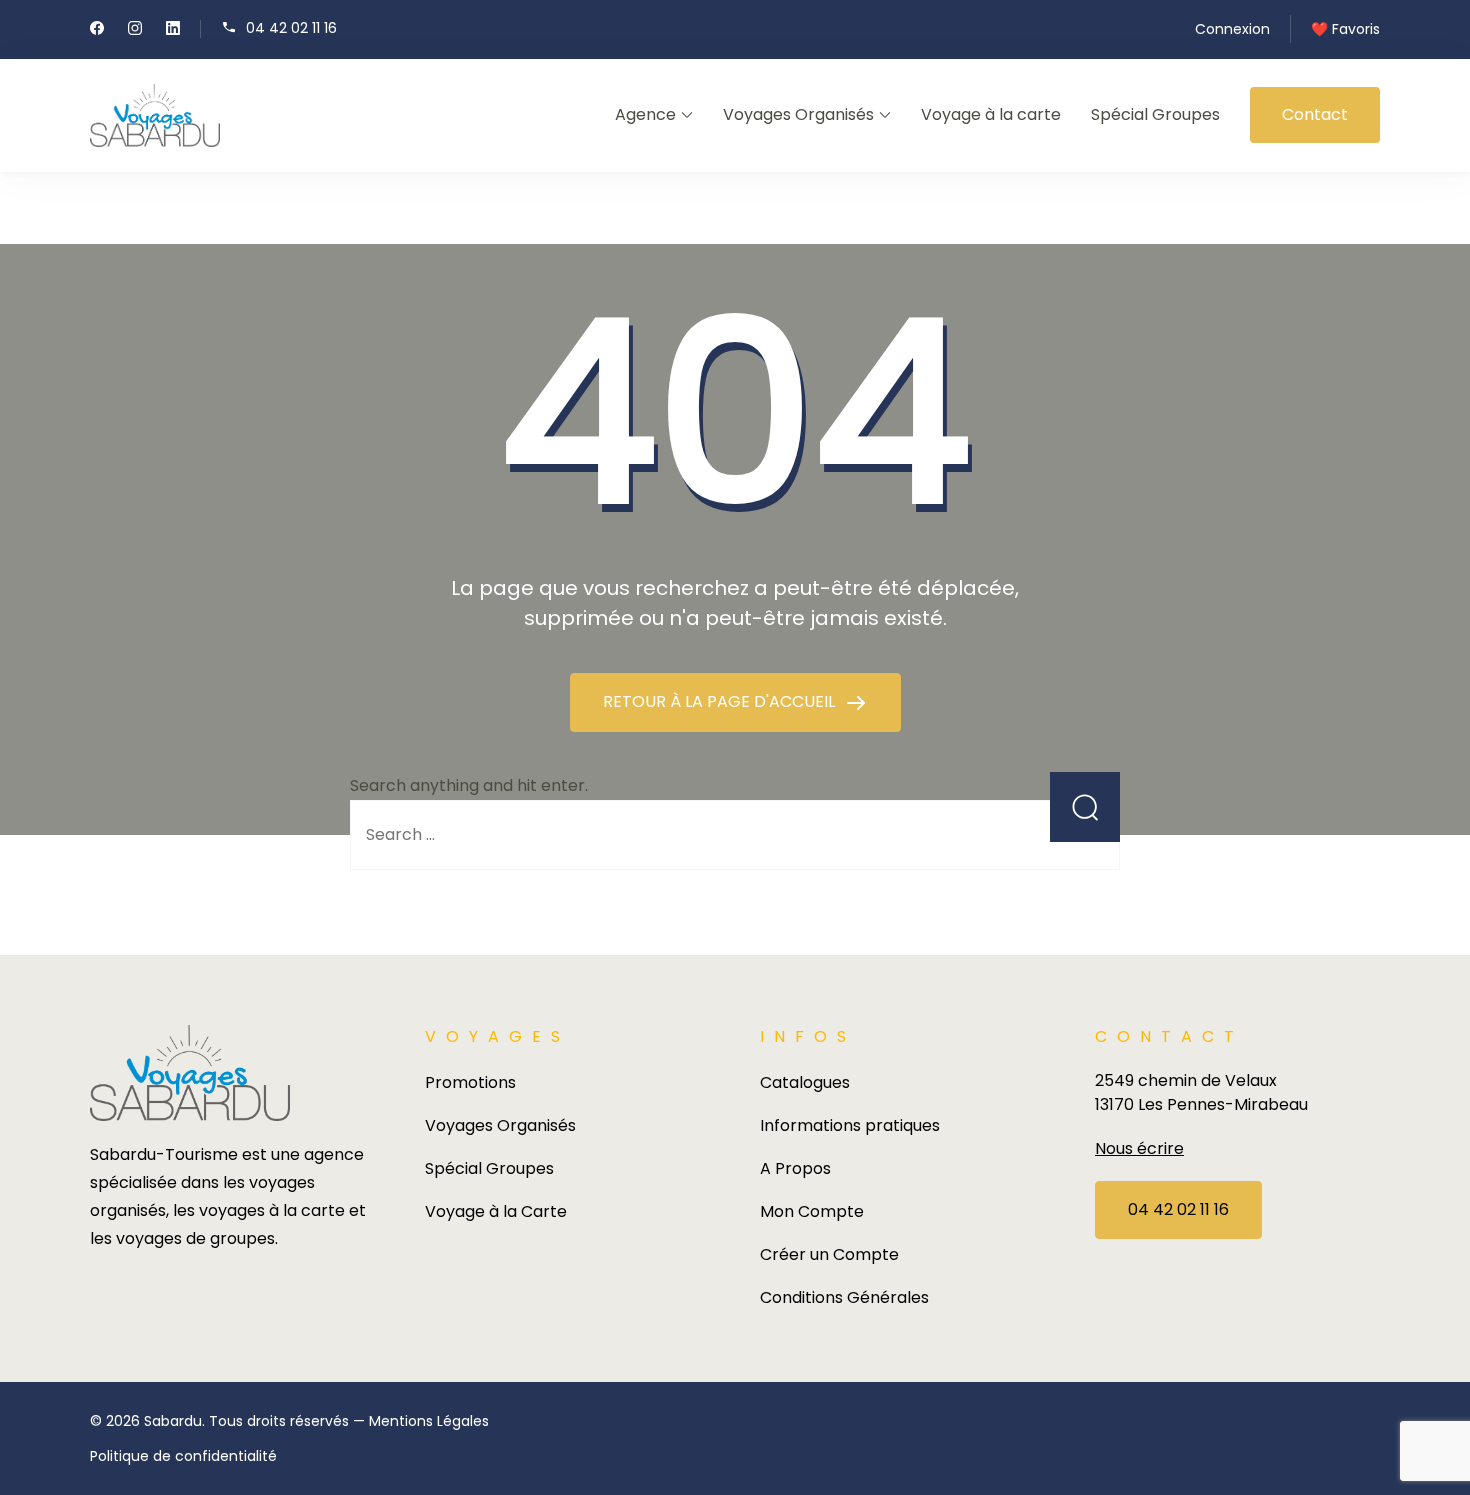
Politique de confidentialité (183, 1456)
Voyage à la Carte (496, 1211)
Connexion (1232, 29)
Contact (1315, 114)
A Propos (795, 1168)
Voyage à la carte (991, 114)
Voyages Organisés (798, 114)
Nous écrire (1139, 1148)
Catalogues (805, 1082)
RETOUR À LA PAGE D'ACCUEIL (721, 701)
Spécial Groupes (1155, 114)
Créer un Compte (829, 1254)
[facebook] (97, 30)
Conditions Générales (844, 1297)
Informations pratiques (850, 1125)
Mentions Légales (429, 1421)
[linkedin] (173, 30)
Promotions (470, 1082)
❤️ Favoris (1345, 29)
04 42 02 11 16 (291, 27)
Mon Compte (812, 1211)
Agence (645, 114)
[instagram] (135, 30)
